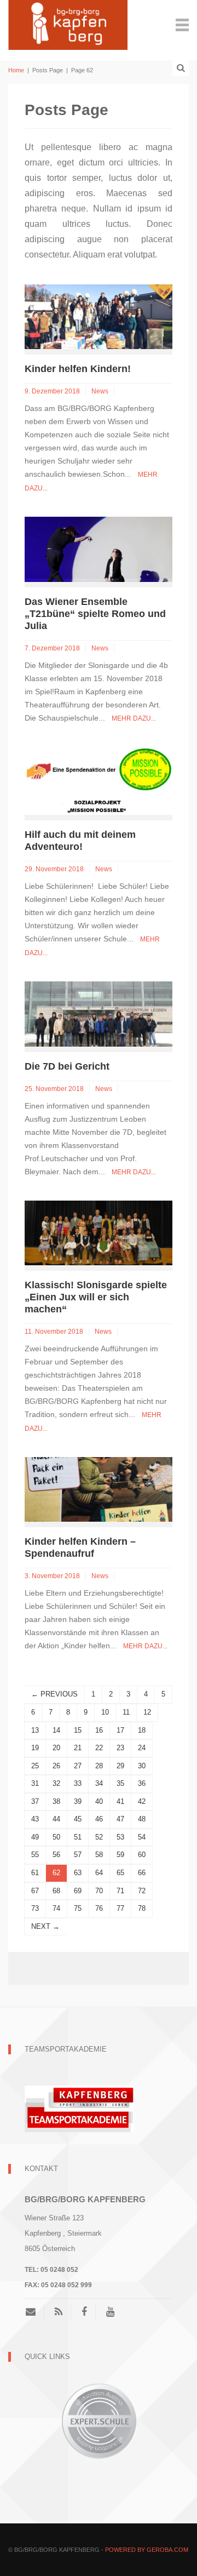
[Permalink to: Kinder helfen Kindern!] (99, 316)
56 (56, 1855)
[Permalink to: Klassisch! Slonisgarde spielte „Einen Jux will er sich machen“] (99, 1232)
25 (35, 1766)
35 (120, 1783)
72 (142, 1891)
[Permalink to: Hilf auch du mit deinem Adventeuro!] (99, 780)
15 (78, 1730)
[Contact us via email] (35, 2312)
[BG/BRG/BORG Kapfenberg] (68, 24)
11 (126, 1712)
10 (105, 1712)
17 (120, 1730)
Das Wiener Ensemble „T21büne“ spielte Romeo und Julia (95, 614)
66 (142, 1873)
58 (99, 1855)
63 (78, 1873)
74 (56, 1908)
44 (56, 1819)
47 (120, 1819)
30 (142, 1766)
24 (142, 1748)
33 (78, 1783)
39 (78, 1801)
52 (99, 1837)
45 (78, 1819)
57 (78, 1855)
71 (120, 1891)
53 (120, 1837)
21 (78, 1748)
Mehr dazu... (134, 718)
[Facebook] (84, 2312)
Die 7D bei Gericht (67, 1066)
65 (120, 1873)
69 (78, 1891)
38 (56, 1801)
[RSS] (59, 2312)
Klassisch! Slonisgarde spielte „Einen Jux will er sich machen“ (96, 1297)
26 (56, 1766)
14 (56, 1730)
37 (35, 1801)
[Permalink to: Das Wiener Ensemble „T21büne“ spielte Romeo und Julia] (99, 549)
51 (78, 1837)
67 (35, 1891)
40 (99, 1801)
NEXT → (45, 1926)
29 (120, 1766)
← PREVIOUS (54, 1694)
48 (142, 1819)
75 (78, 1908)
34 (99, 1783)
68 (56, 1891)
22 (99, 1748)
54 (142, 1837)
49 (35, 1837)
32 (56, 1783)
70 (99, 1891)
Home (16, 70)
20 (56, 1748)
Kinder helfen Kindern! (78, 369)
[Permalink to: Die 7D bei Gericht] (99, 1013)
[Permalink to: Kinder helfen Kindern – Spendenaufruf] (99, 1489)
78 (142, 1908)
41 (120, 1801)
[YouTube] (110, 2312)
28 (99, 1766)
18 (142, 1730)
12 (147, 1712)
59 (120, 1855)
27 (78, 1766)
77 (120, 1908)
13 (35, 1730)
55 (35, 1855)
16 (99, 1730)
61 (35, 1873)
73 (35, 1908)
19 (35, 1748)
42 (142, 1801)
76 (99, 1908)
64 (99, 1873)
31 (35, 1783)
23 (120, 1748)
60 (142, 1855)
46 (99, 1819)
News (100, 391)
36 (142, 1783)
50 (56, 1837)
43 (35, 1819)
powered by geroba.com (147, 2550)
